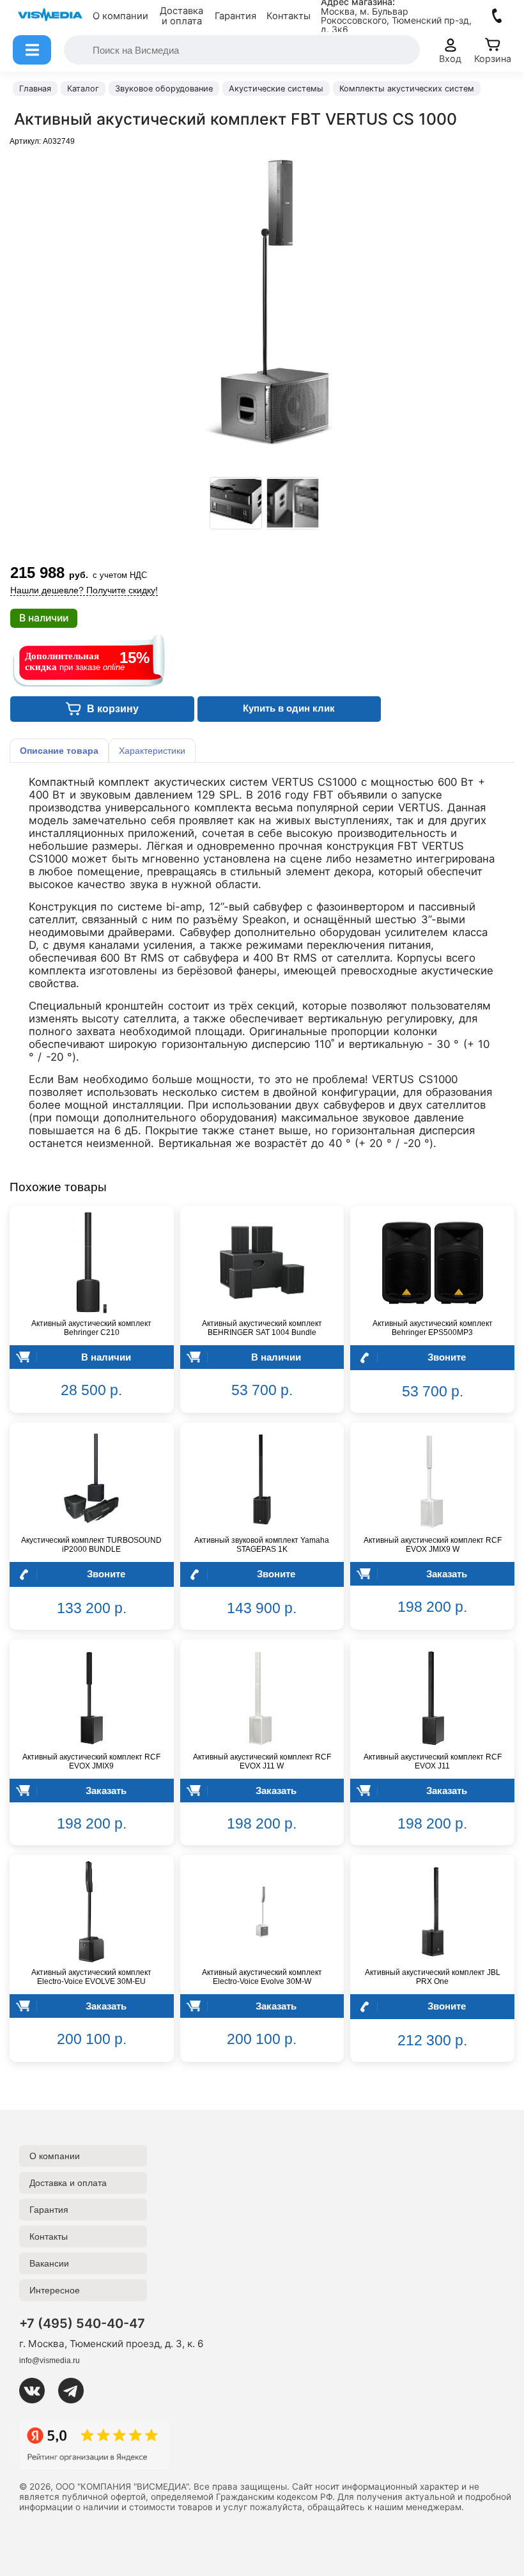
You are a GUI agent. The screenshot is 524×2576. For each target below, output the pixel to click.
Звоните (447, 1357)
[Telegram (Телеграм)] (76, 2391)
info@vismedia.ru (50, 2361)
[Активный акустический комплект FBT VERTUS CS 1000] (236, 503)
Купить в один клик (289, 708)
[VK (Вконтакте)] (37, 2391)
